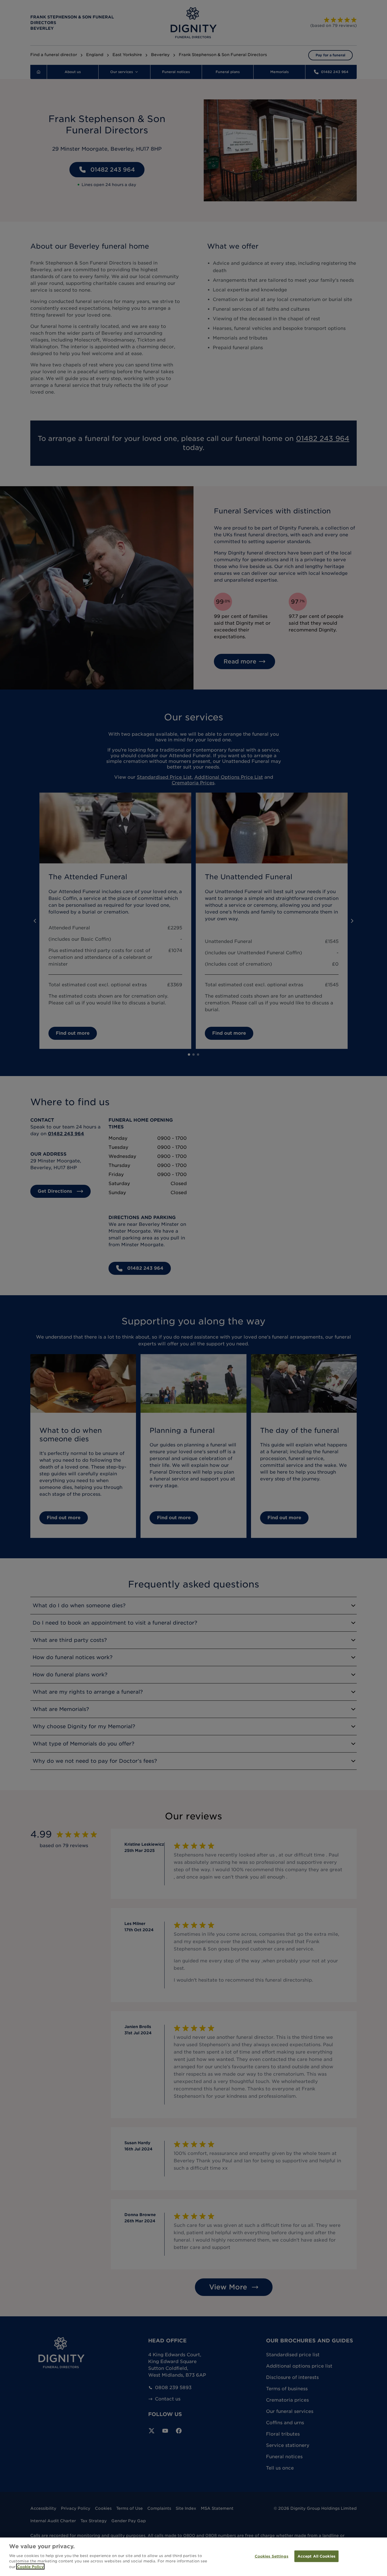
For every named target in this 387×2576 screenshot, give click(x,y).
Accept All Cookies (316, 2556)
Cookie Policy (30, 2567)
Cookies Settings (272, 2556)
